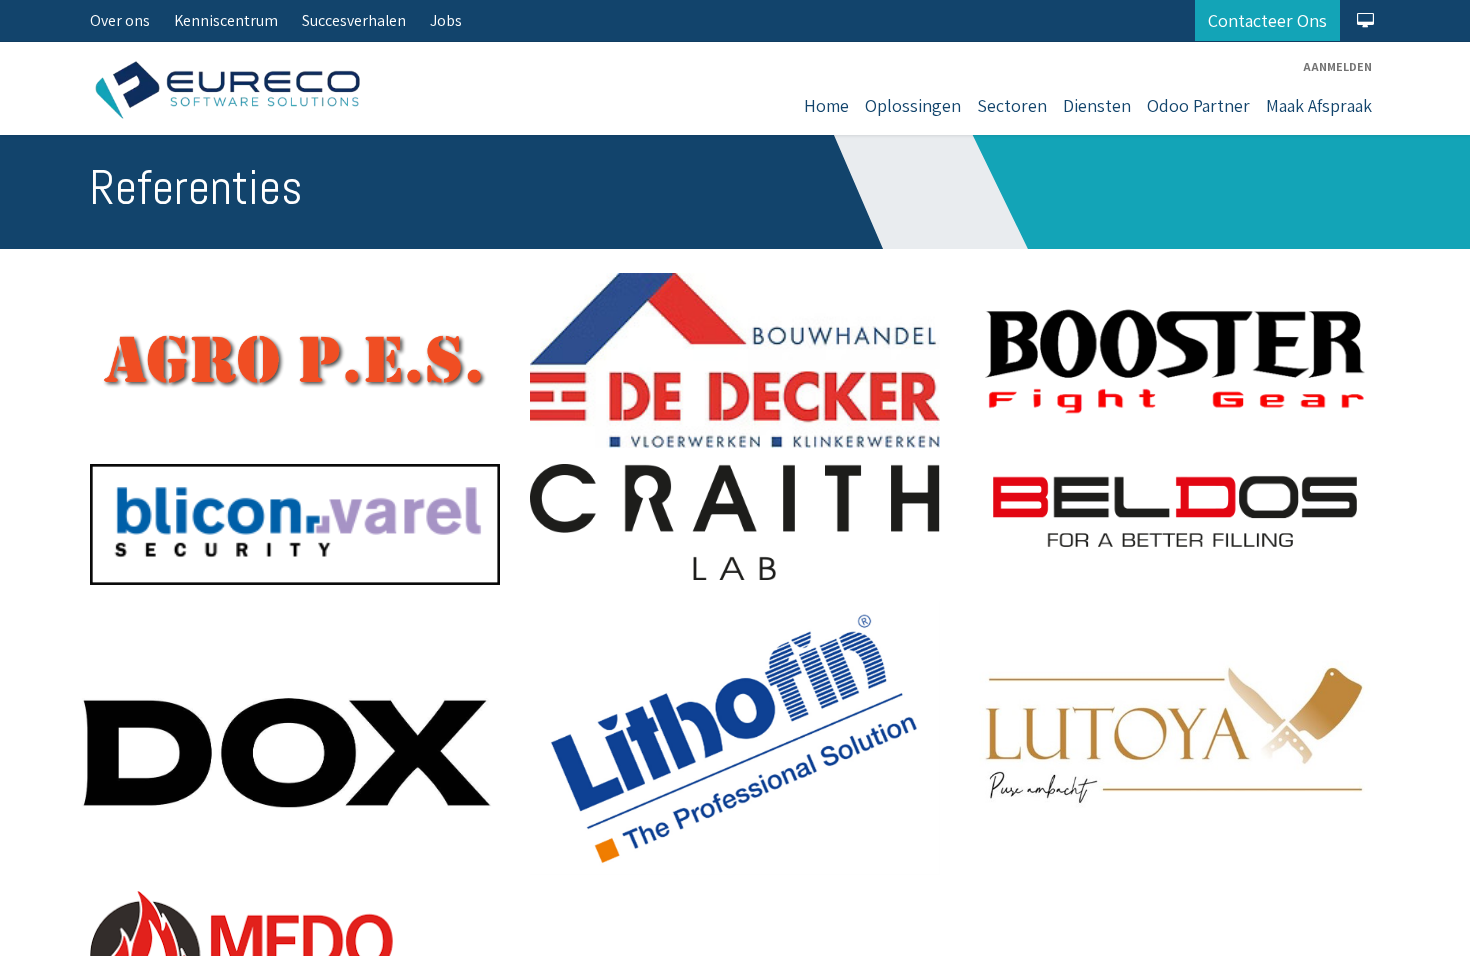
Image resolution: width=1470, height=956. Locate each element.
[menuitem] (826, 105)
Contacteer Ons (1267, 20)
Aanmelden (1337, 66)
